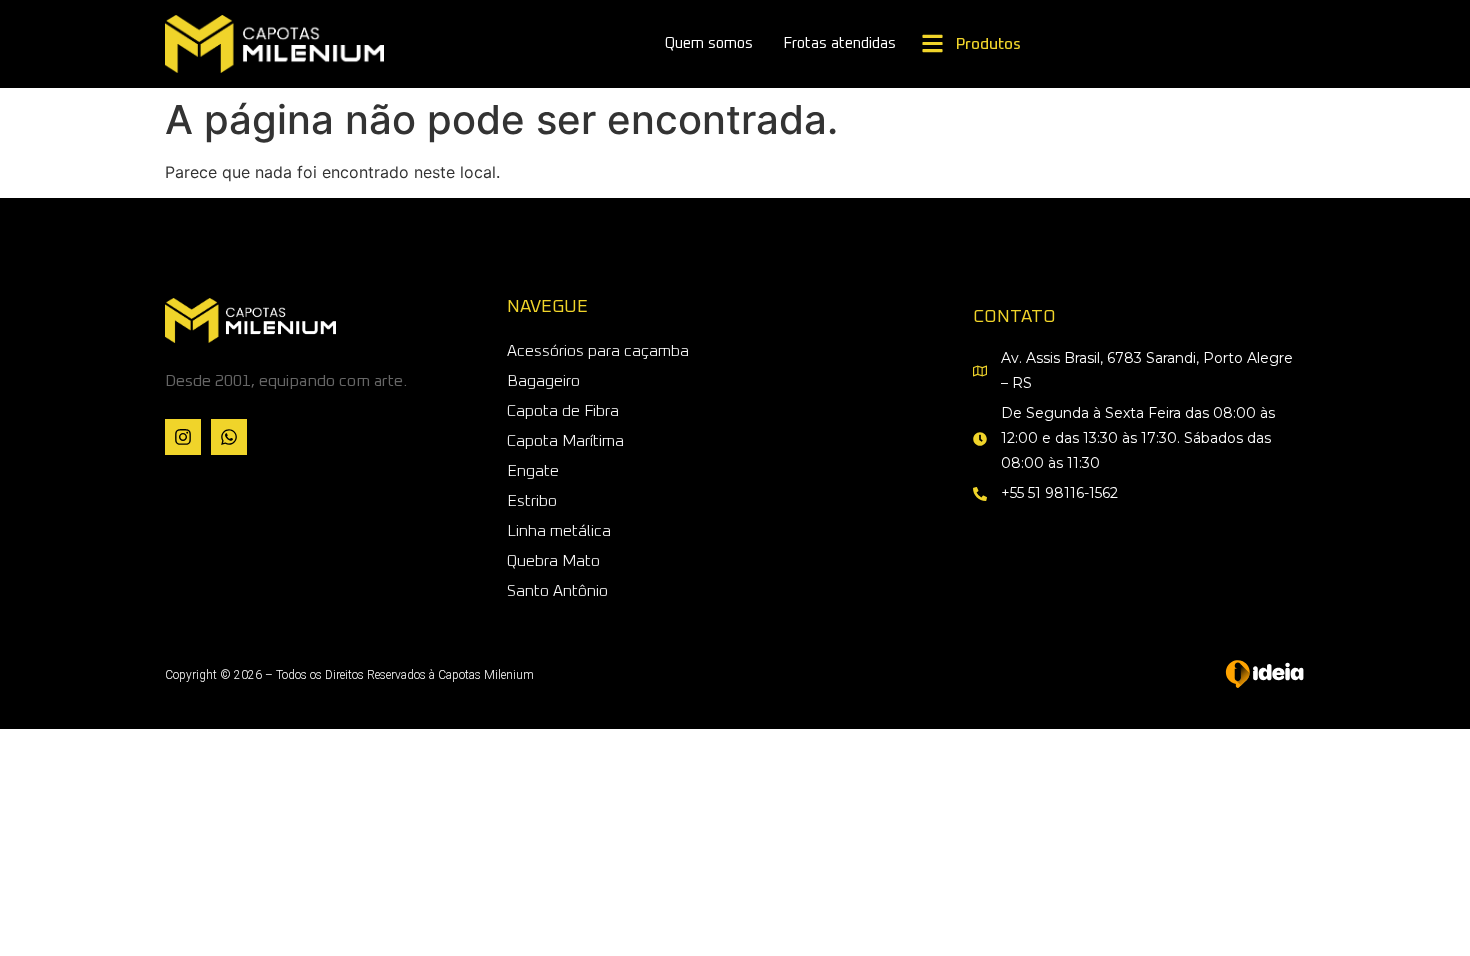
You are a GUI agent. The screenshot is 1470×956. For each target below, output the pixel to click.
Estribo (532, 501)
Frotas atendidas (839, 43)
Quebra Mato (553, 561)
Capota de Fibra (563, 411)
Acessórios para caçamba (598, 351)
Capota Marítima (565, 441)
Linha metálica (559, 531)
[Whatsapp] (229, 437)
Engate (533, 471)
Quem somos (709, 43)
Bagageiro (543, 381)
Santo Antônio (557, 591)
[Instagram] (183, 437)
